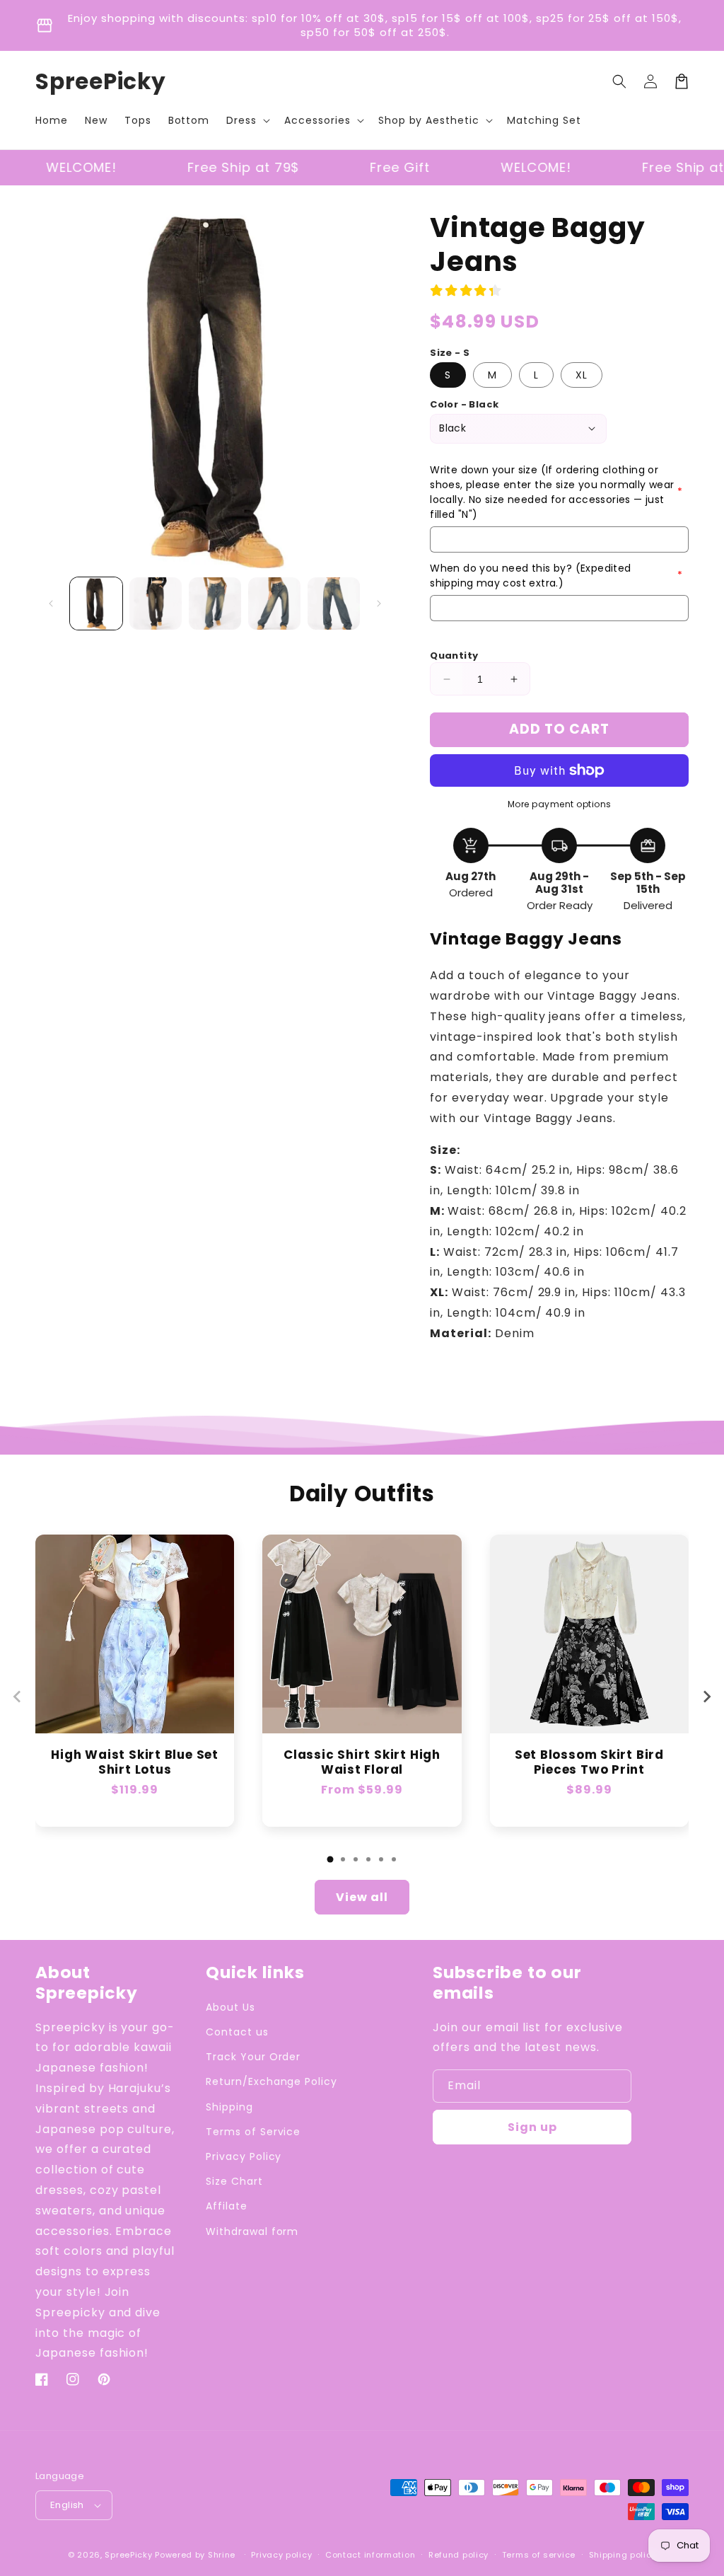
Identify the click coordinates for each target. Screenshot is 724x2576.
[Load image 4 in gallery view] (274, 603)
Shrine (222, 2555)
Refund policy (459, 2555)
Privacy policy (281, 2555)
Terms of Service (253, 2132)
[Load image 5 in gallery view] (334, 603)
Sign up (532, 2127)
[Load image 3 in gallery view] (215, 603)
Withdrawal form (252, 2231)
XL (582, 375)
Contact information (370, 2555)
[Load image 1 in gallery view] (96, 603)
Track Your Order (253, 2057)
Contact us (237, 2032)
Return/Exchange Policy (271, 2081)
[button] (247, 120)
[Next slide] (706, 1697)
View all (362, 1897)
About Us (230, 2007)
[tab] (330, 1859)
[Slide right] (379, 603)
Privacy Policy (244, 2156)
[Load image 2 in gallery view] (156, 603)
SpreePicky (128, 2555)
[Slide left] (51, 603)
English (67, 2505)
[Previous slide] (18, 1697)
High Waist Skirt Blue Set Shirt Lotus (135, 1762)
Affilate (227, 2206)
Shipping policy (623, 2555)
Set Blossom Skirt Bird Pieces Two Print (589, 1762)
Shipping (229, 2107)
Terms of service (539, 2555)
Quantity (454, 655)
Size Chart (234, 2181)
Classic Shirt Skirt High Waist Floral (362, 1762)
